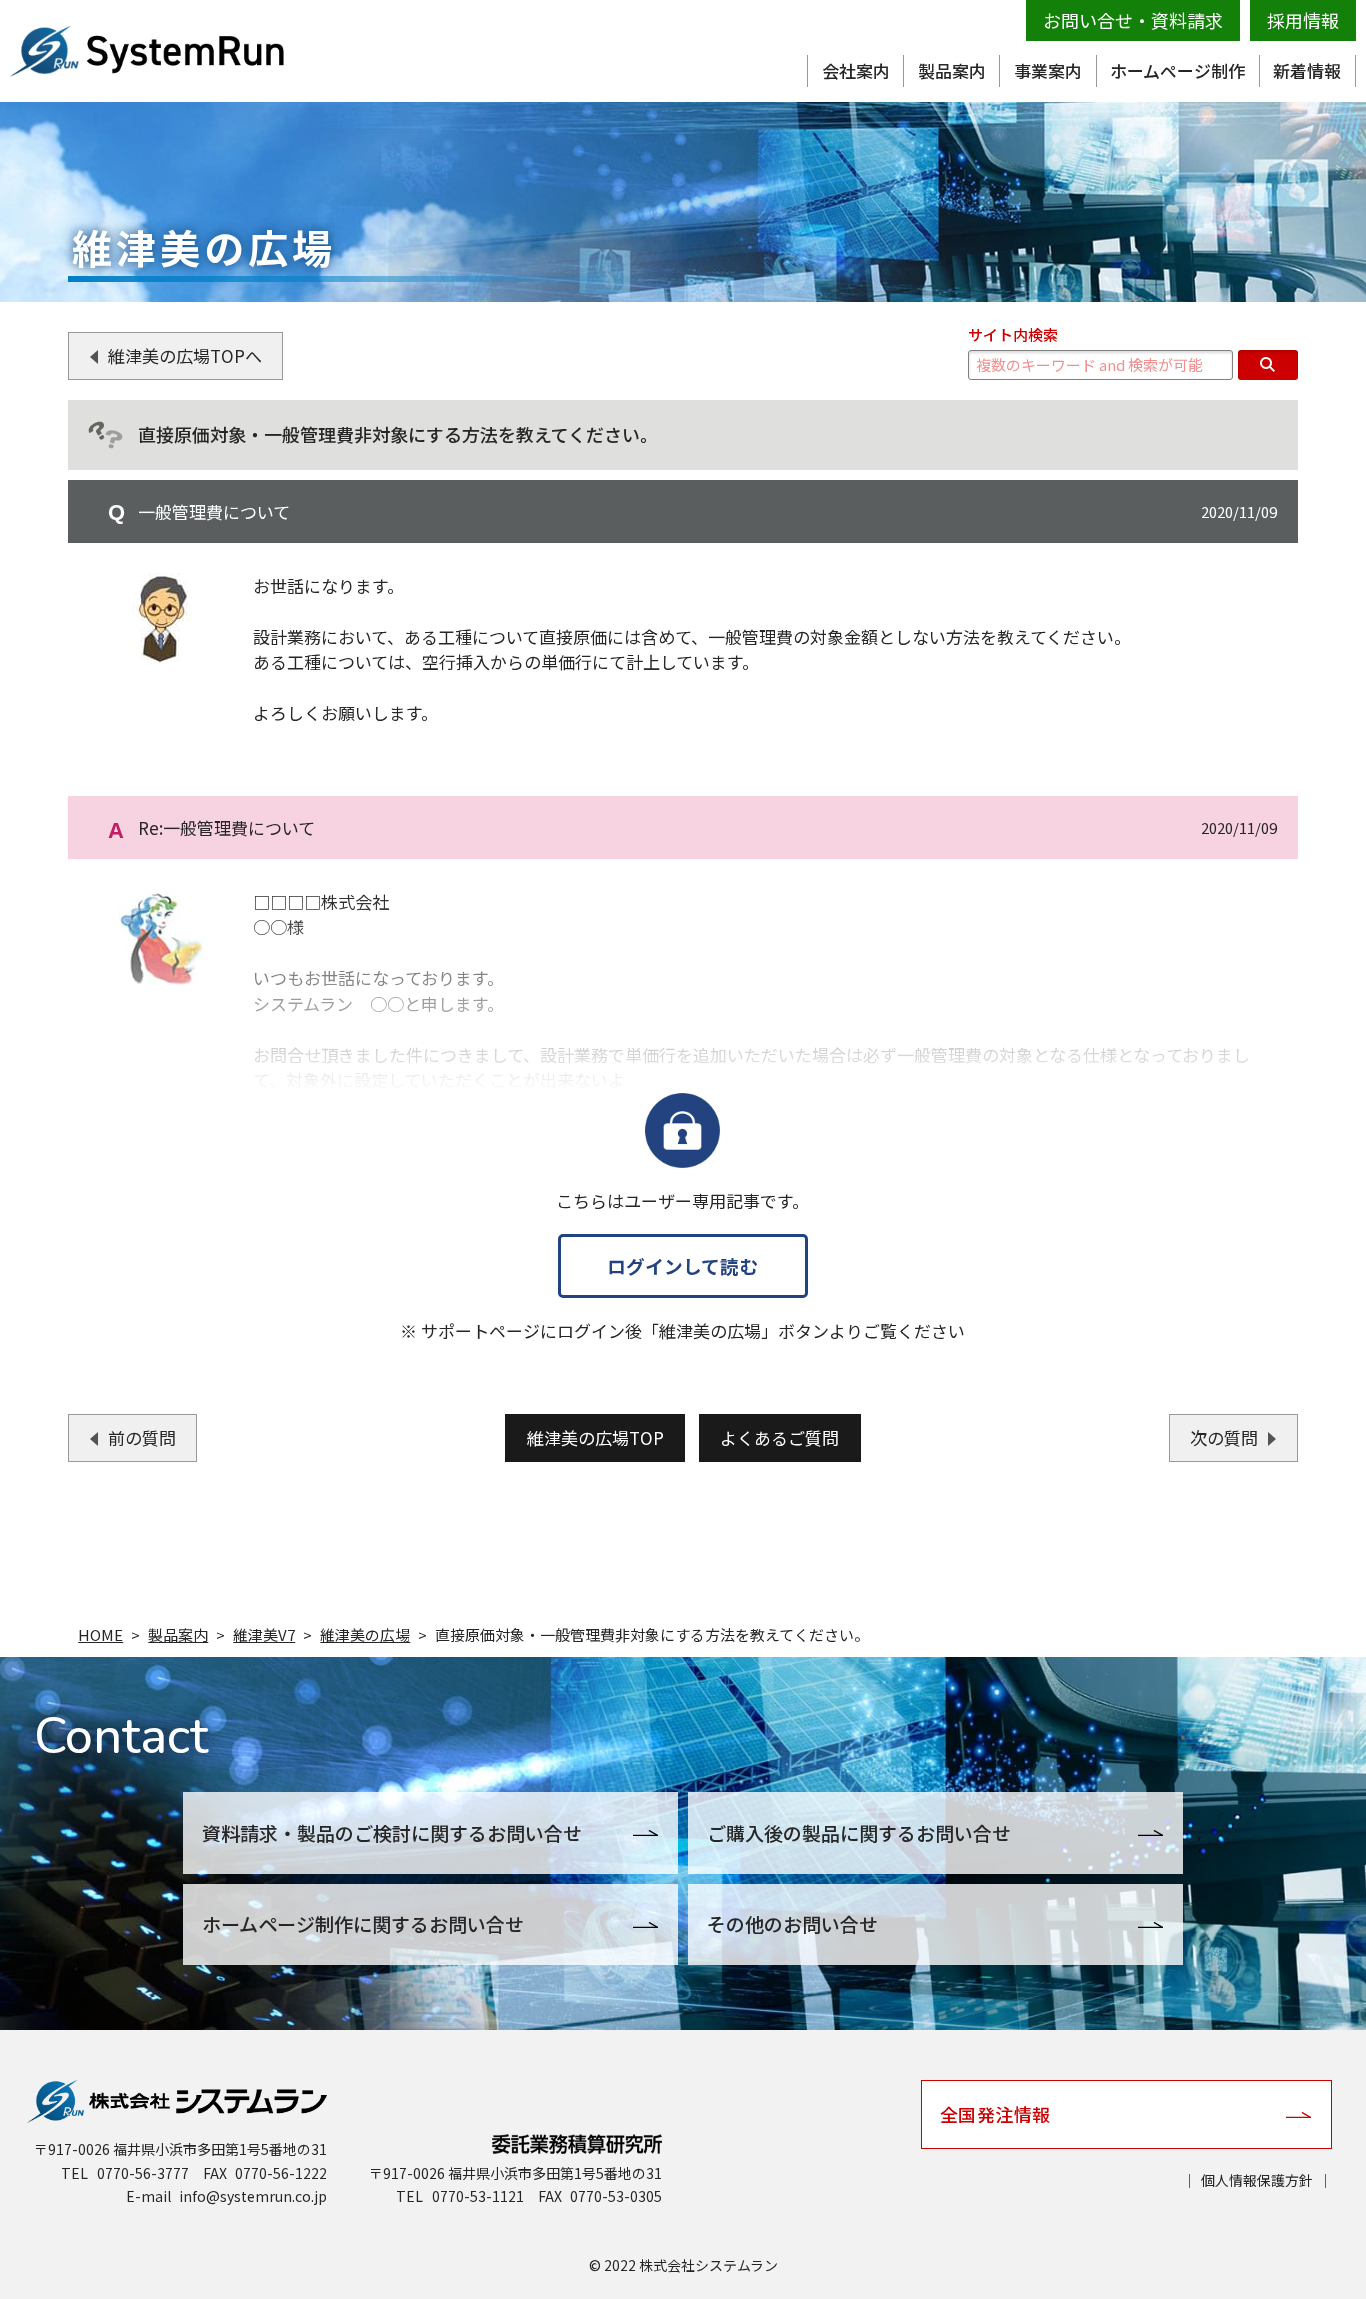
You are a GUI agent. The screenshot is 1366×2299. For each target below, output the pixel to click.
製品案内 (952, 70)
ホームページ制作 (1177, 70)
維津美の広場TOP (595, 1437)
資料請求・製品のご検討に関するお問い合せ (392, 1832)
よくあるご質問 (779, 1437)
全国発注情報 (995, 2114)
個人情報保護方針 (1257, 2180)
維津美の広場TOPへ (185, 355)
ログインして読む (682, 1265)
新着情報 (1307, 70)
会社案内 (856, 70)
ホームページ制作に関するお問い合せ (363, 1923)
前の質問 (142, 1437)
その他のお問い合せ (792, 1923)
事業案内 (1048, 70)
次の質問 (1224, 1437)
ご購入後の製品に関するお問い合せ (859, 1832)
